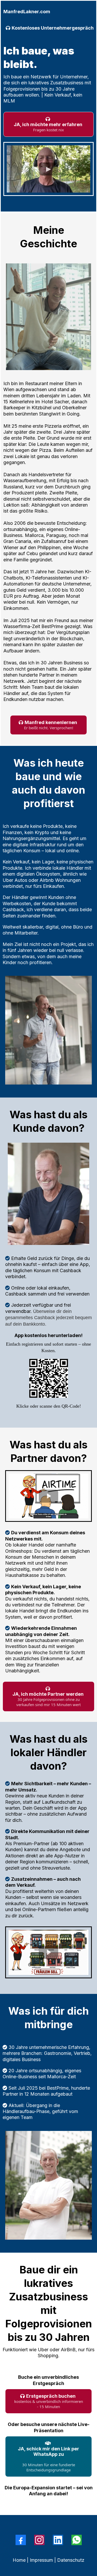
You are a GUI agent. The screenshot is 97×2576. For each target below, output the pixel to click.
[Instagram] (39, 2540)
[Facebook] (21, 2540)
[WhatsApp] (77, 2540)
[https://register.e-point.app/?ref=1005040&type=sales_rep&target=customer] (48, 1378)
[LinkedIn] (58, 2540)
